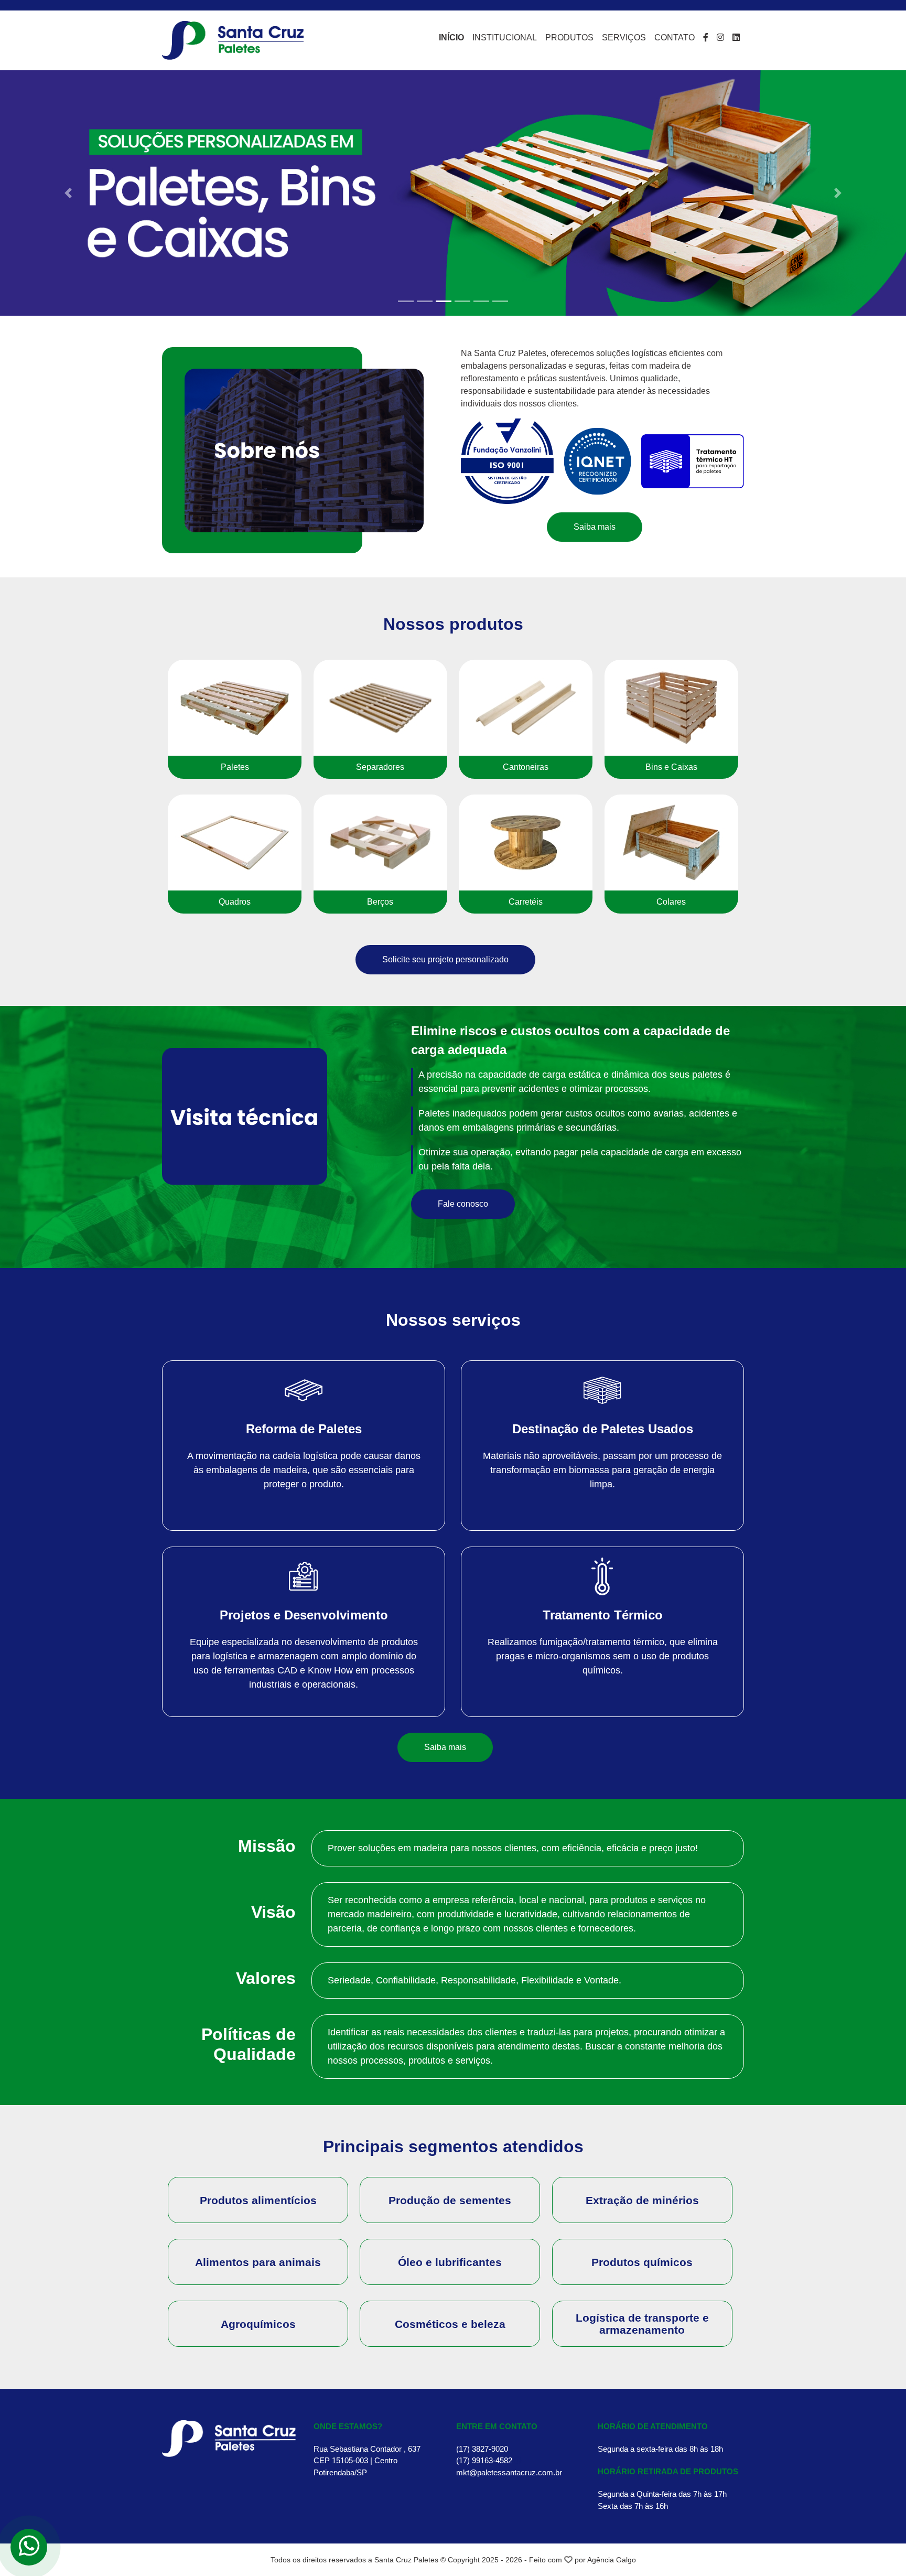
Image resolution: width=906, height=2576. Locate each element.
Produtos (569, 37)
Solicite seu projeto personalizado (445, 959)
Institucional (505, 37)
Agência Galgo (612, 2560)
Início (451, 37)
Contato (675, 37)
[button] (68, 193)
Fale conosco (463, 1204)
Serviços (624, 37)
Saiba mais (595, 527)
